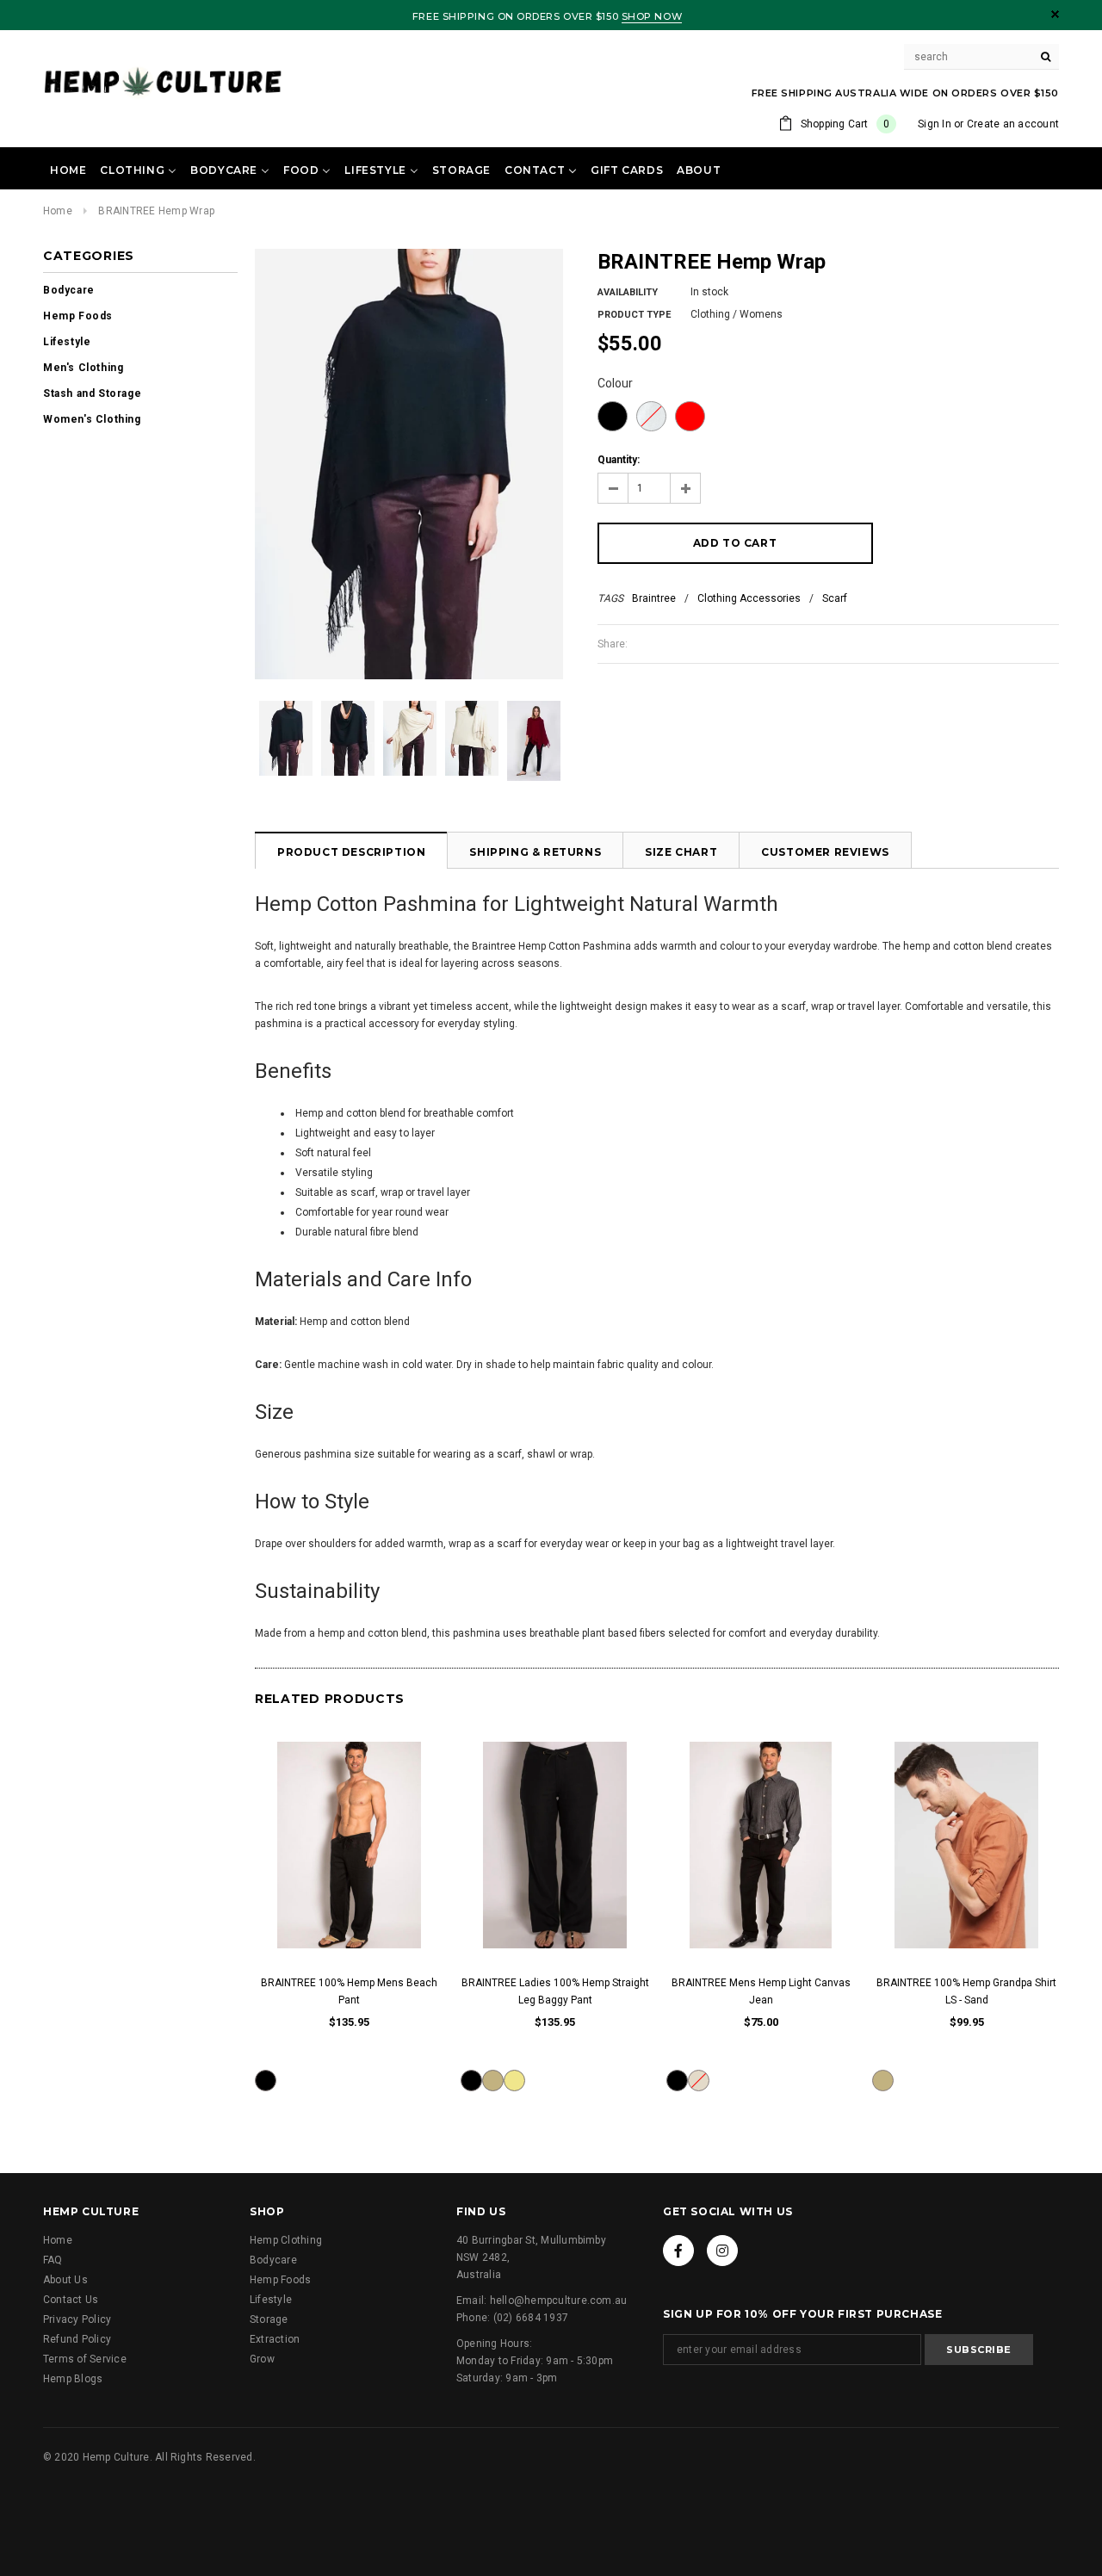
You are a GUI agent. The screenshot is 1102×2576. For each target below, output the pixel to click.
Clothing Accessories (749, 598)
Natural (651, 416)
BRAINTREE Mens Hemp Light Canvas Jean (761, 1991)
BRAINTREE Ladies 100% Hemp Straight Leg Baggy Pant (555, 1991)
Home (58, 211)
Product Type (634, 315)
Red (690, 416)
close (1055, 14)
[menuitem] (68, 170)
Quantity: (619, 460)
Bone (699, 2081)
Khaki (514, 2081)
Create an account (1013, 124)
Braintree (654, 598)
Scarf (835, 598)
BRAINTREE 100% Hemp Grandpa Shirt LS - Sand (966, 1991)
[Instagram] (722, 2251)
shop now (652, 16)
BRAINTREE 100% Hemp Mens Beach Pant (349, 1991)
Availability (628, 292)
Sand (493, 2081)
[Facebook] (678, 2251)
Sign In (935, 124)
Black (613, 416)
